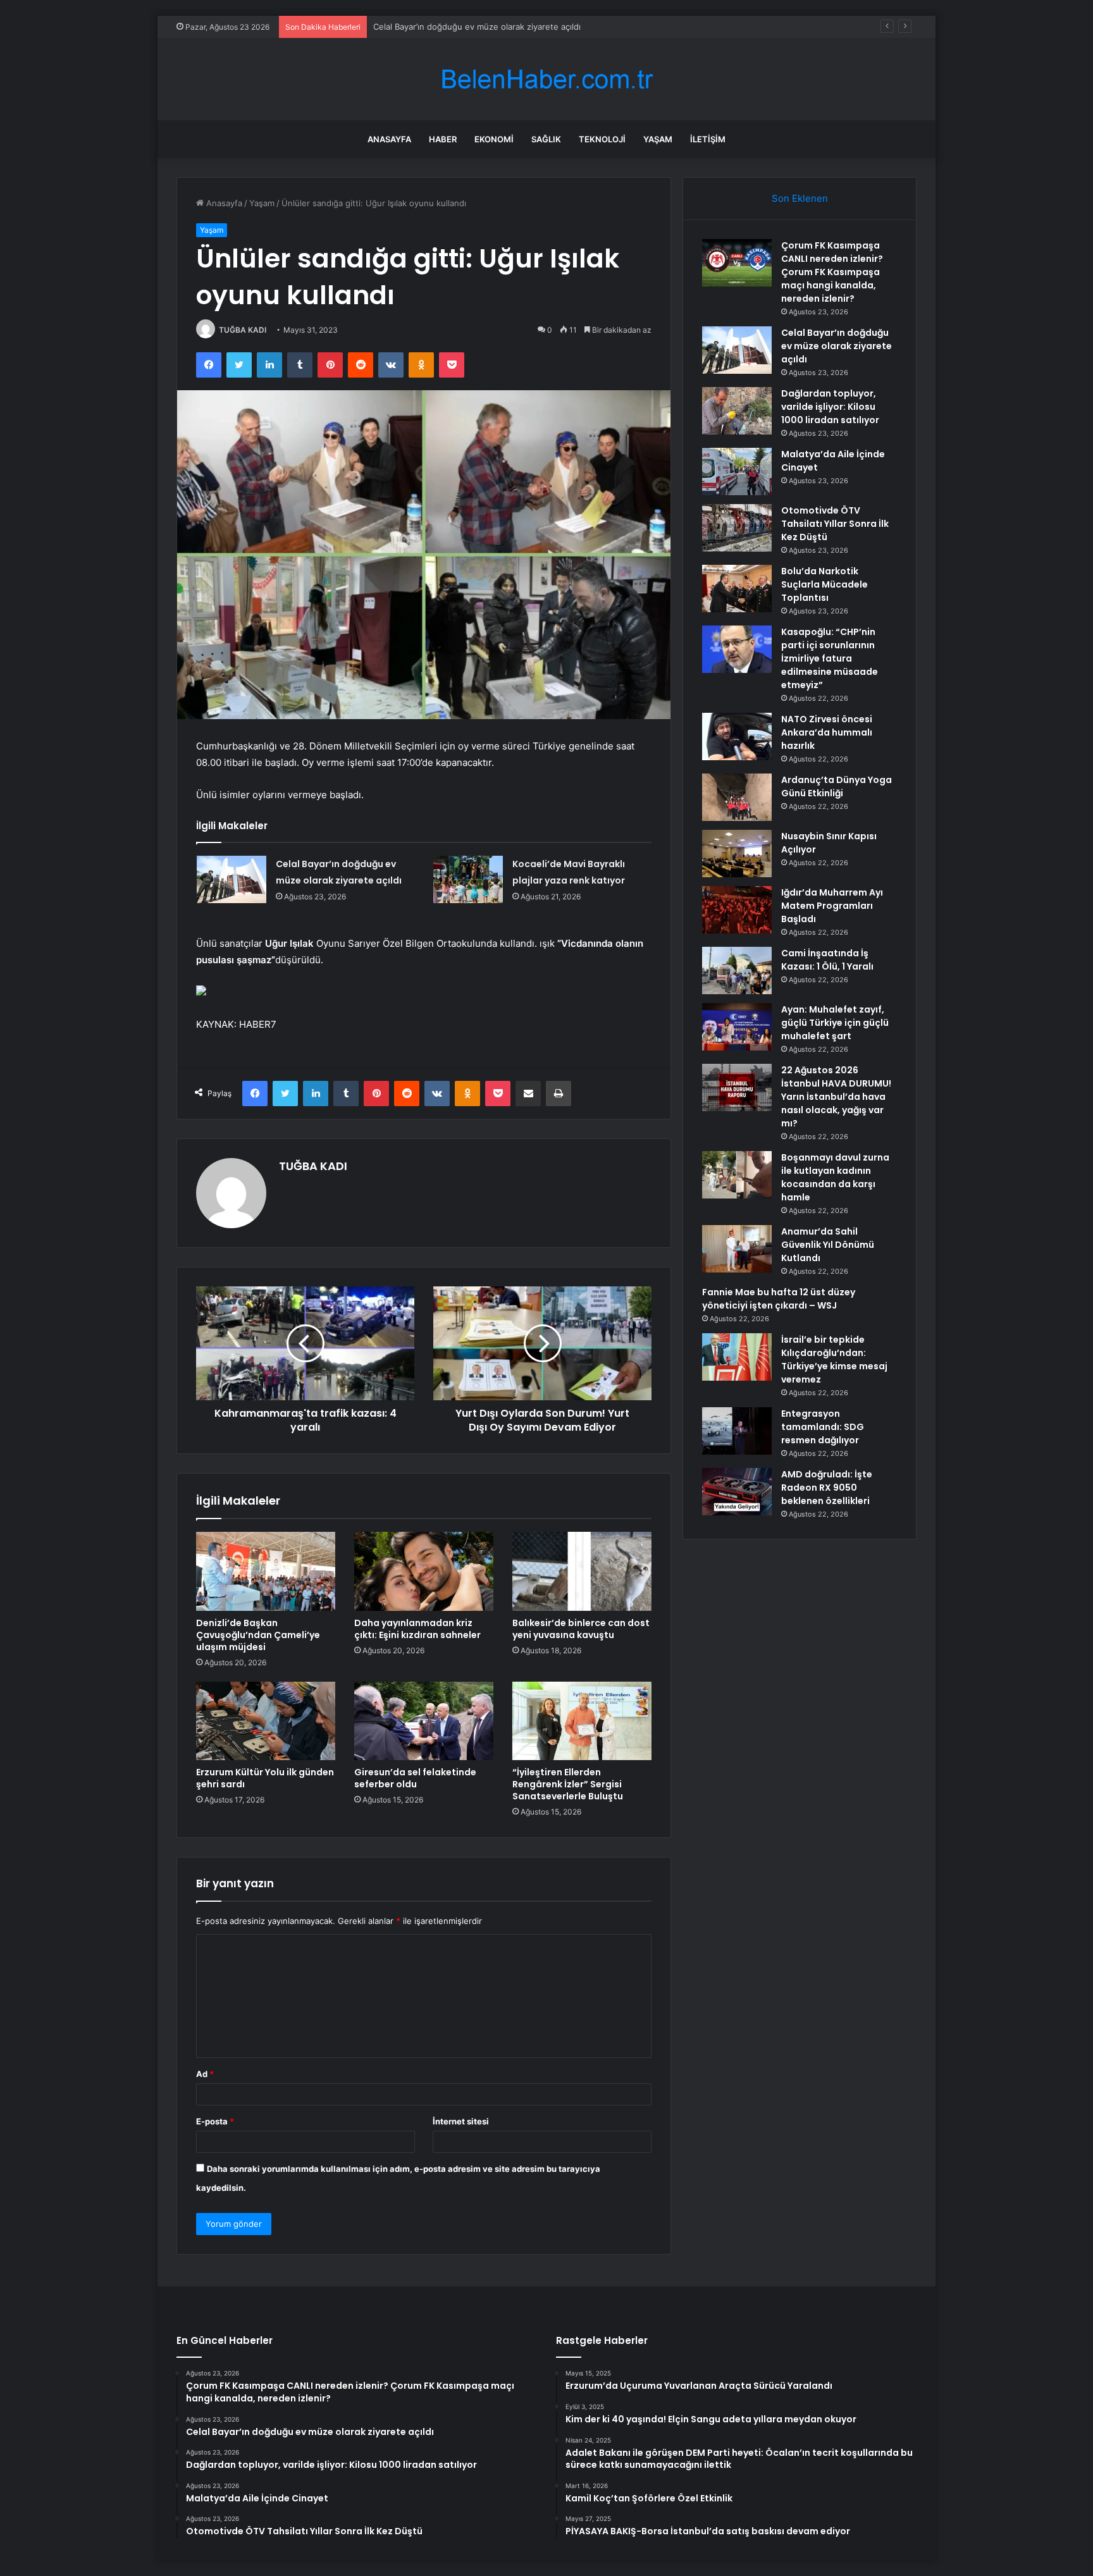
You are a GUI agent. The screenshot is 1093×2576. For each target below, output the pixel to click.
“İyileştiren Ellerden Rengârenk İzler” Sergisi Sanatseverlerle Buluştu (568, 1784)
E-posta (215, 2121)
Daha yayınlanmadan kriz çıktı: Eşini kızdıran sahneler (417, 1629)
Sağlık (546, 139)
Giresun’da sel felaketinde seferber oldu (415, 1778)
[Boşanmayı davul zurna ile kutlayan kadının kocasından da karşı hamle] (737, 1175)
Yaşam (658, 139)
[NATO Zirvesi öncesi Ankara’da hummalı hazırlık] (737, 736)
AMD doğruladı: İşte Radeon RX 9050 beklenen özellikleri (827, 1488)
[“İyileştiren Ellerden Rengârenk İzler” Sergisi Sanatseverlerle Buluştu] (582, 1721)
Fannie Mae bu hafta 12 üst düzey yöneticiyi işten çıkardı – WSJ (779, 1299)
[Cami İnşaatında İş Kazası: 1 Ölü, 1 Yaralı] (737, 971)
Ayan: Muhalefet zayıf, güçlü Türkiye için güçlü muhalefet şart (835, 1023)
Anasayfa (389, 139)
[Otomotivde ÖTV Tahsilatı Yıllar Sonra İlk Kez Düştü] (737, 528)
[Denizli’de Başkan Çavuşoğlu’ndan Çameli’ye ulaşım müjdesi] (266, 1571)
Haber (443, 139)
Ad (205, 2074)
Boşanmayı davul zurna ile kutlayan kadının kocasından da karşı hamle (835, 1177)
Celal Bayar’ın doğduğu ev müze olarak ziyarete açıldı (477, 27)
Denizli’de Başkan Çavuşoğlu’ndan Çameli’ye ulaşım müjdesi (258, 1635)
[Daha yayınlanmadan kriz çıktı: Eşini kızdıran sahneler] (424, 1571)
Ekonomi (494, 139)
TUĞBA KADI (243, 330)
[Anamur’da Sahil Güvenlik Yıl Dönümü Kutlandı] (737, 1249)
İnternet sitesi (461, 2121)
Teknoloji (602, 139)
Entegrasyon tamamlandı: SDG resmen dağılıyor (823, 1427)
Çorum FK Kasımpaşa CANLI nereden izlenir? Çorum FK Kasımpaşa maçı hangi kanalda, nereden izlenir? (832, 272)
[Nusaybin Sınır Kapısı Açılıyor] (737, 854)
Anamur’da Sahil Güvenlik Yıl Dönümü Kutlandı (828, 1245)
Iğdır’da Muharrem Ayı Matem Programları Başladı (832, 906)
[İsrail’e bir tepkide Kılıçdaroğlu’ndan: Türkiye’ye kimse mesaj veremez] (737, 1357)
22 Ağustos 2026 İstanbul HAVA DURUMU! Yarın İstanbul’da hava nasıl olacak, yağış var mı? (836, 1097)
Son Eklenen (800, 198)
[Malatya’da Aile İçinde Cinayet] (737, 471)
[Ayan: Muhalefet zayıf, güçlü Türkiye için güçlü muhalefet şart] (737, 1027)
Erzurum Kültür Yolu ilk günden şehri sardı (265, 1778)
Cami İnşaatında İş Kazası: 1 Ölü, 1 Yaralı (827, 960)
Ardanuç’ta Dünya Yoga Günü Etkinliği (837, 786)
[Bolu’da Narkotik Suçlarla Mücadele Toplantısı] (737, 589)
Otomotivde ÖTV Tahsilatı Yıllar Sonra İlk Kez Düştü (835, 524)
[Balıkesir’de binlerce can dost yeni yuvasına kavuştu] (582, 1571)
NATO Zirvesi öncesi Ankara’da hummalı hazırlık (827, 732)
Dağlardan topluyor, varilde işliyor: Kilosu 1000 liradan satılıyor (830, 407)
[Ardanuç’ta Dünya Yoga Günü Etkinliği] (737, 797)
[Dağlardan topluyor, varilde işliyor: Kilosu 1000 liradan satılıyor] (737, 411)
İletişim (708, 139)
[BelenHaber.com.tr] (546, 79)
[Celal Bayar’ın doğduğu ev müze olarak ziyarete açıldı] (232, 879)
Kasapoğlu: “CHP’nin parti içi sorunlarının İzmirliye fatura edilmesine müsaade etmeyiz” (830, 658)
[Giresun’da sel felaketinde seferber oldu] (424, 1721)
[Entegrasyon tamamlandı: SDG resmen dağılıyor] (737, 1431)
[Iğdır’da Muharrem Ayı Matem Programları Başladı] (737, 910)
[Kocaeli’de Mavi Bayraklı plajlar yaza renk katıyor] (468, 879)
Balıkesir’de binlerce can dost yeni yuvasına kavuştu (581, 1629)
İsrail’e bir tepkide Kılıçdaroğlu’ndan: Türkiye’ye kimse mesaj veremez (834, 1359)
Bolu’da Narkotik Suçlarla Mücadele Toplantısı (824, 584)
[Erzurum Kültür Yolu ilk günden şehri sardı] (266, 1721)
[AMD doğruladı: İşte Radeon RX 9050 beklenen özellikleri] (737, 1492)
